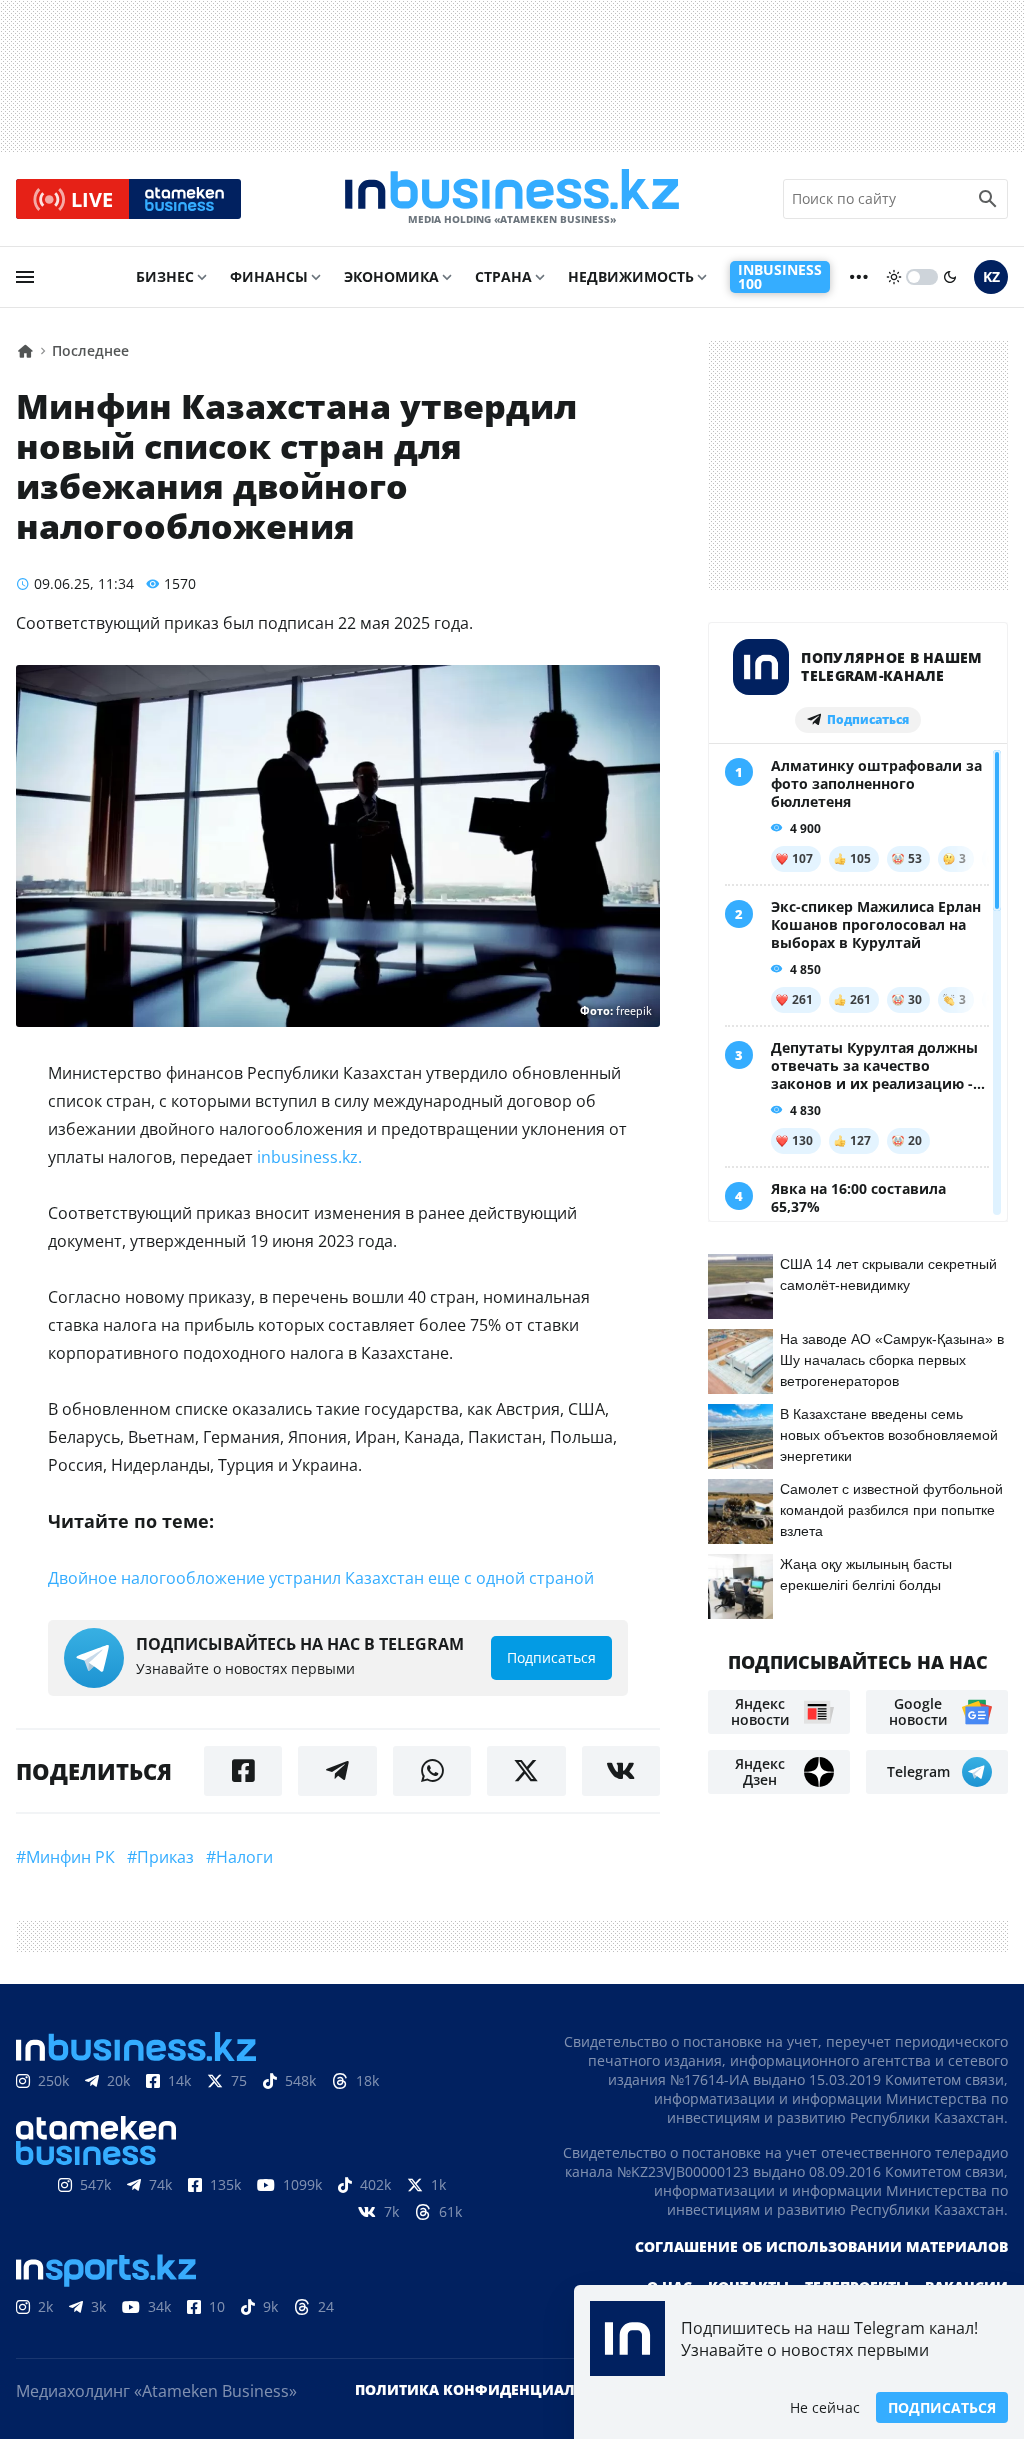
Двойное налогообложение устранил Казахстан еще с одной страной (321, 1578)
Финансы (269, 276)
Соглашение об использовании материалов (821, 2246)
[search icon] (988, 199)
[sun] (894, 277)
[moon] (950, 277)
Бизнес (165, 276)
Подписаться (942, 2407)
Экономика (391, 276)
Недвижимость (631, 276)
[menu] (25, 277)
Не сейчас (825, 2407)
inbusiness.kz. (309, 1157)
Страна (503, 276)
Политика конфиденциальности (495, 2389)
